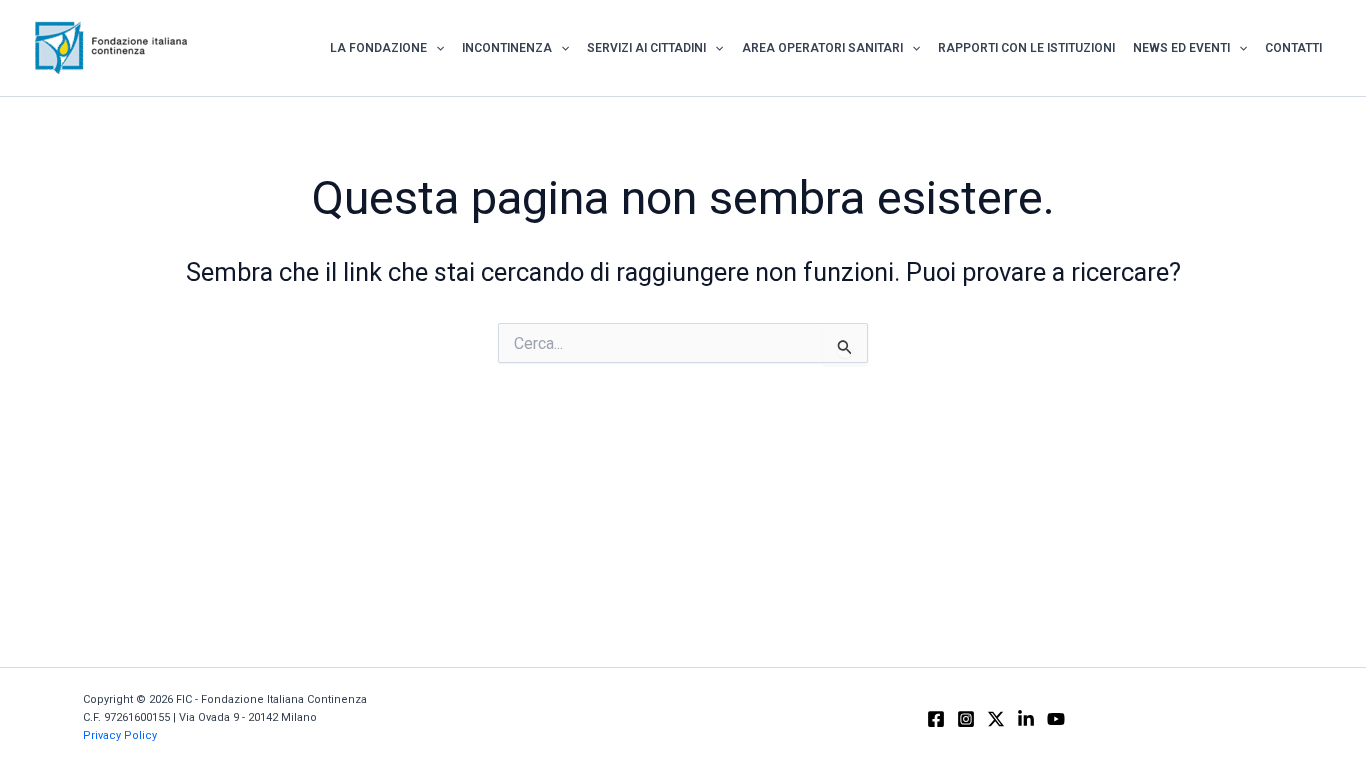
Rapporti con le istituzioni (1026, 48)
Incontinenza (507, 48)
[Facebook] (936, 719)
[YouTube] (1056, 719)
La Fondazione (378, 48)
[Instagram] (966, 719)
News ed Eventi (1181, 48)
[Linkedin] (1026, 719)
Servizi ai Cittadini (646, 48)
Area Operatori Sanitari (822, 48)
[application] (435, 48)
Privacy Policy (120, 735)
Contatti (1293, 48)
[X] (996, 719)
